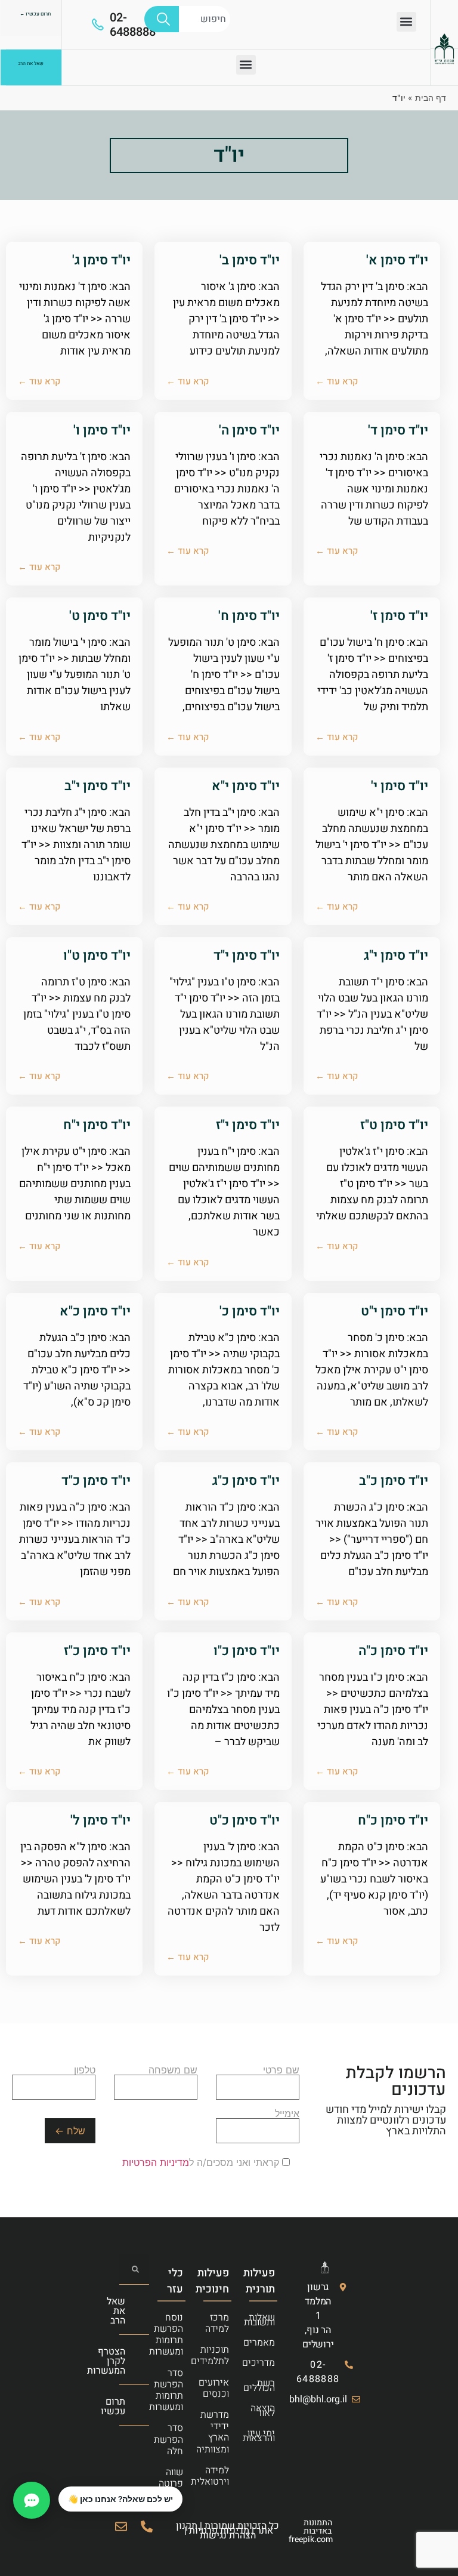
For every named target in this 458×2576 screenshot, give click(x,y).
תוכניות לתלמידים (221, 2355)
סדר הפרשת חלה (175, 2439)
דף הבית (431, 98)
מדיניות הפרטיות (156, 2162)
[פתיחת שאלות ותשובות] (32, 2500)
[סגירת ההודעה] (59, 2487)
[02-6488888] (98, 24)
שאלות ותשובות (267, 2320)
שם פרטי (281, 2070)
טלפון (85, 2070)
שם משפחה (173, 2070)
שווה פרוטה (175, 2478)
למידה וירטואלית (221, 2476)
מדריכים (267, 2363)
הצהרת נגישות (228, 2535)
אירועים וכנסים (221, 2388)
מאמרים (267, 2343)
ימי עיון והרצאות (267, 2436)
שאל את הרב (116, 2311)
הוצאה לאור (267, 2411)
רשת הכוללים (267, 2386)
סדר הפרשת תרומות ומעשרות (175, 2390)
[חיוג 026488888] (147, 2526)
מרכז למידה (221, 2323)
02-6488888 (133, 25)
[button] (406, 22)
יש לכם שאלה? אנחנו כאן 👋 (120, 2499)
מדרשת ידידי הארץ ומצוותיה (221, 2432)
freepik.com (311, 2539)
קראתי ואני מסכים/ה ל (202, 2162)
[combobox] (205, 19)
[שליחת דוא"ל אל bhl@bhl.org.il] (121, 2526)
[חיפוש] (162, 19)
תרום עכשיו (113, 2406)
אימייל (287, 2114)
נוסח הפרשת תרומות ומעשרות (175, 2335)
